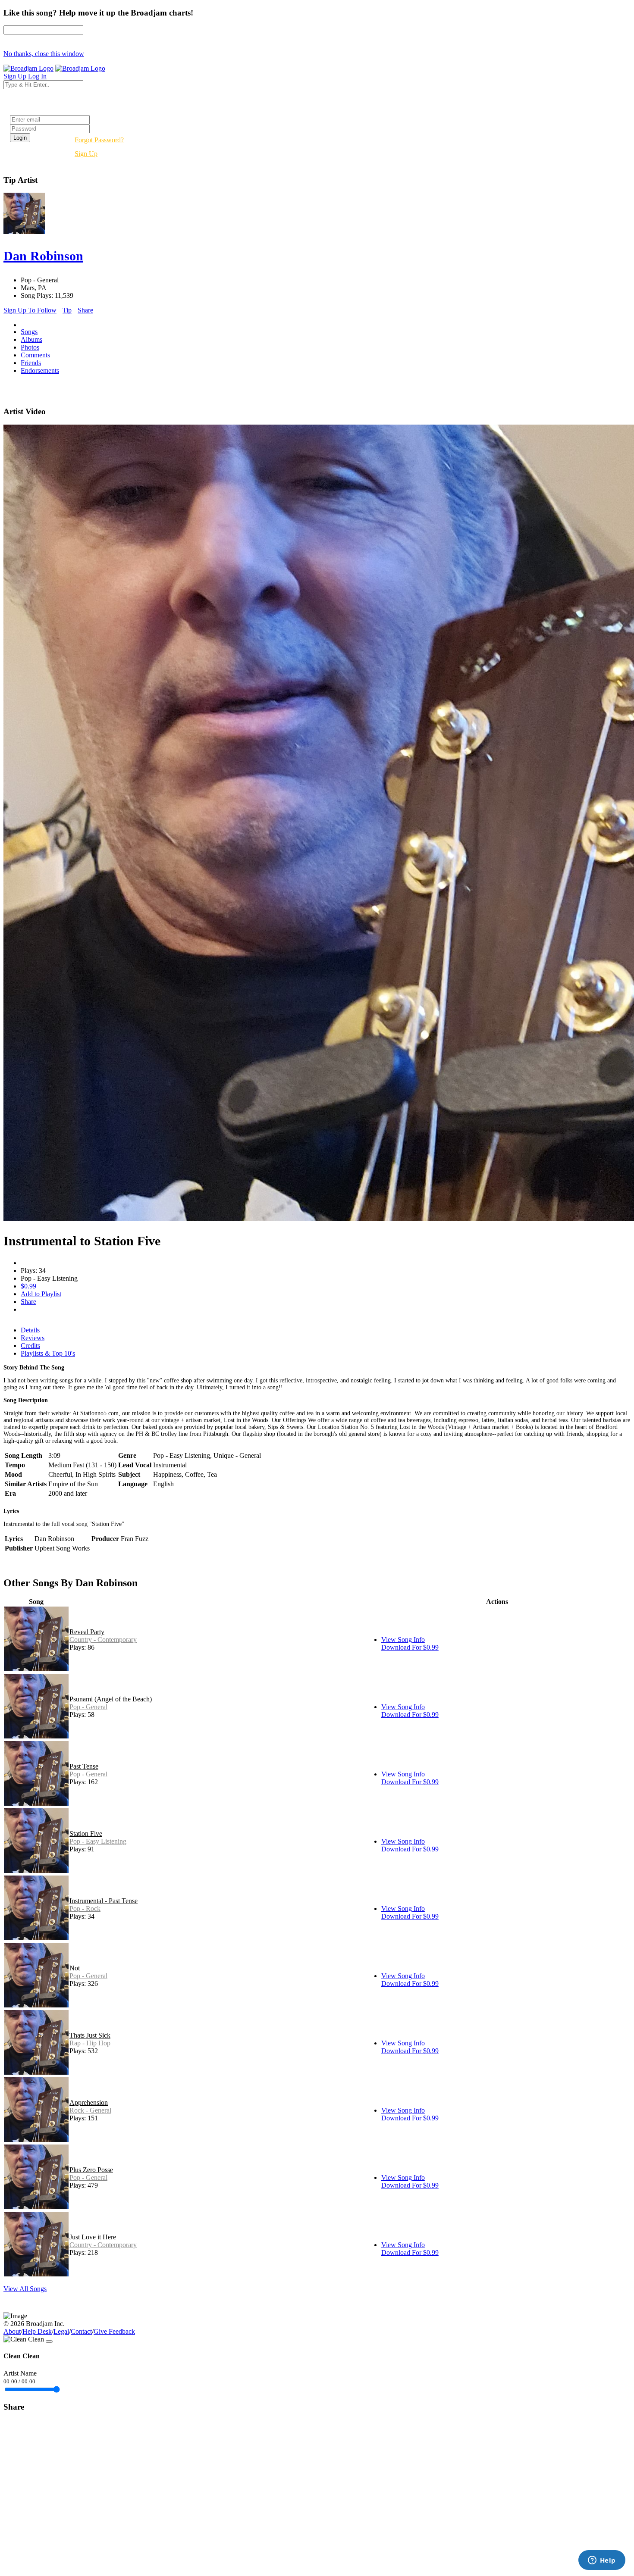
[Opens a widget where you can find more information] (602, 2561)
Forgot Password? (99, 140)
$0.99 (28, 1286)
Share (85, 310)
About (12, 2331)
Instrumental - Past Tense (104, 1901)
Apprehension (89, 2102)
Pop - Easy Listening (98, 1841)
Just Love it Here (93, 2237)
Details (30, 1330)
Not (75, 1968)
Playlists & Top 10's (48, 1353)
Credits (30, 1346)
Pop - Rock (85, 1909)
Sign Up (86, 154)
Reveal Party (87, 1632)
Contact (81, 2331)
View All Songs (25, 2289)
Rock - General (90, 2110)
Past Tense (84, 1766)
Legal (61, 2331)
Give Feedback (114, 2331)
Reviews (33, 1338)
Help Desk (37, 2331)
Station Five (86, 1834)
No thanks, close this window (44, 54)
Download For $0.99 (410, 1647)
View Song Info (403, 1640)
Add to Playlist (41, 1294)
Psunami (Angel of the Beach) (111, 1699)
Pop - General (88, 1707)
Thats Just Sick (90, 2035)
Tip (67, 310)
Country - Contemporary (103, 1640)
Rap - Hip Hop (90, 2043)
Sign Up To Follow (30, 310)
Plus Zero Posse (91, 2170)
